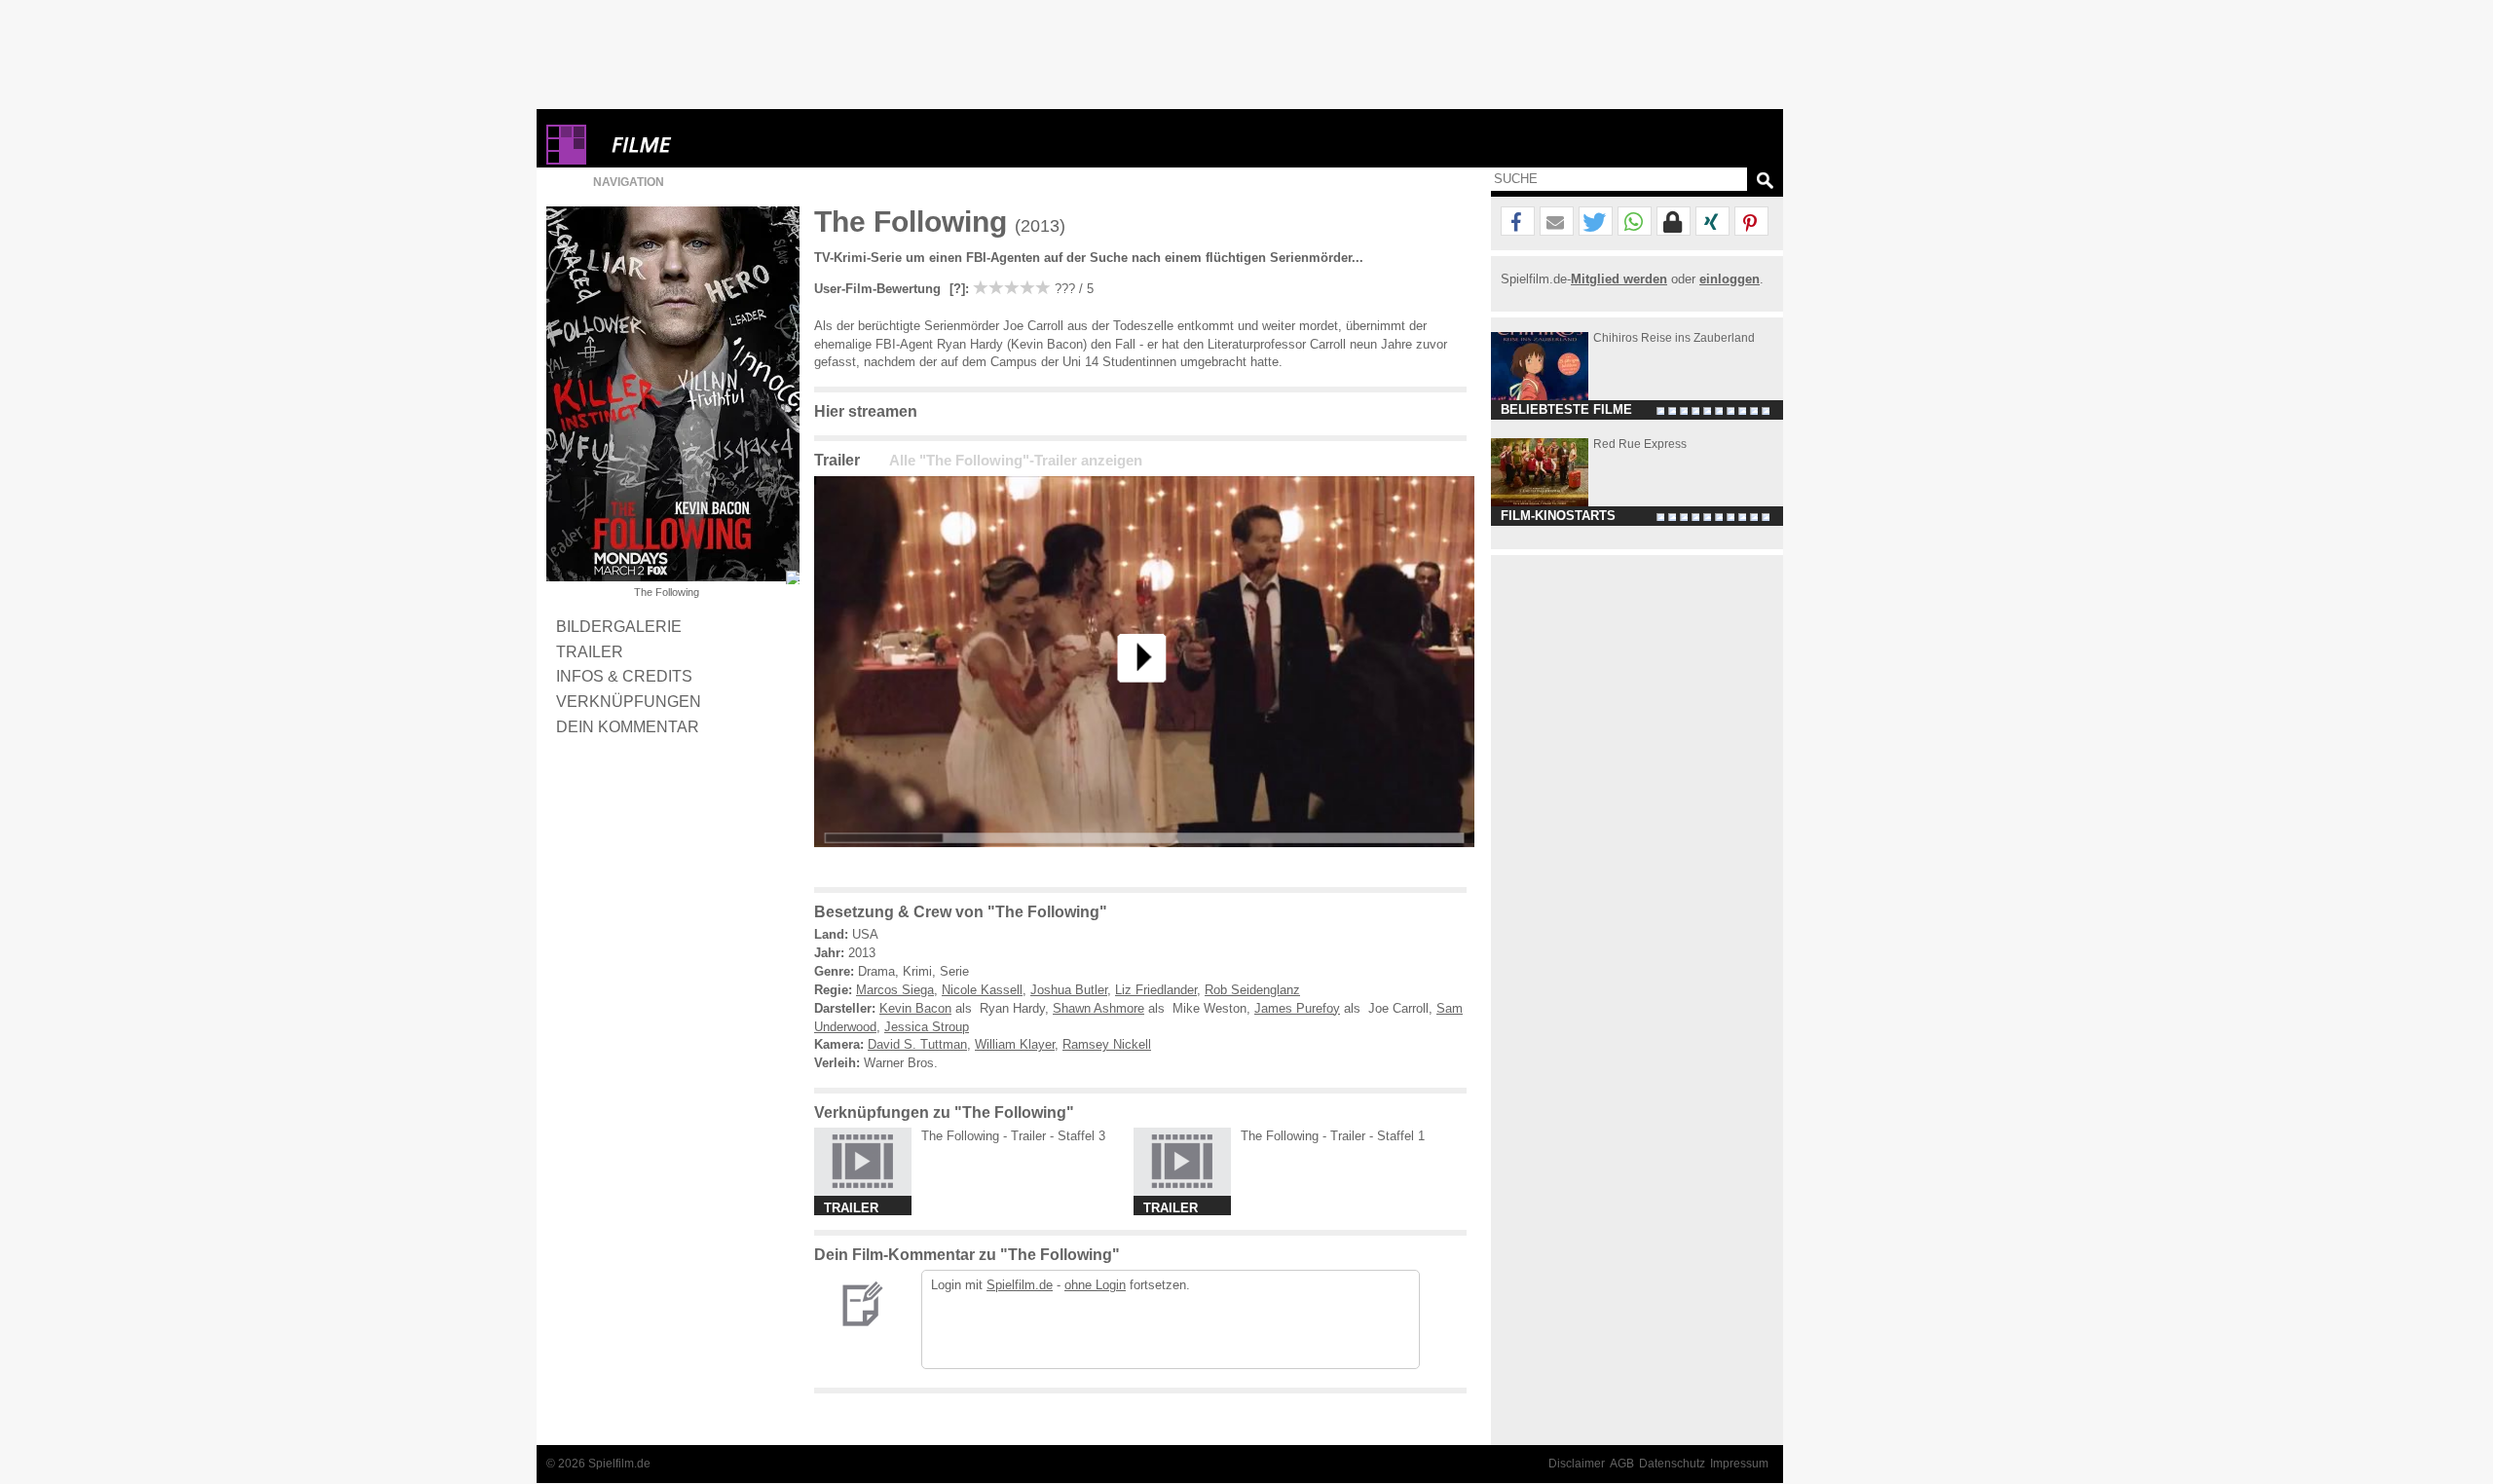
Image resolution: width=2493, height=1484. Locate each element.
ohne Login (1095, 1285)
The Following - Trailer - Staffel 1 (1333, 1136)
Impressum (1739, 1464)
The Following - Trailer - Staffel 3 (1013, 1136)
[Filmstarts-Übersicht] (712, 145)
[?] (955, 289)
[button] (1518, 222)
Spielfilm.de (1020, 1285)
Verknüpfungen (629, 701)
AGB (1622, 1464)
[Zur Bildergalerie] (793, 577)
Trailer (590, 651)
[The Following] (1144, 862)
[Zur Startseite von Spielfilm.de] (566, 160)
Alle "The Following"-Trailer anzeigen (1016, 461)
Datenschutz (1672, 1464)
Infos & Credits (624, 676)
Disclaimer (1577, 1464)
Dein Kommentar (628, 726)
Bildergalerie (619, 626)
